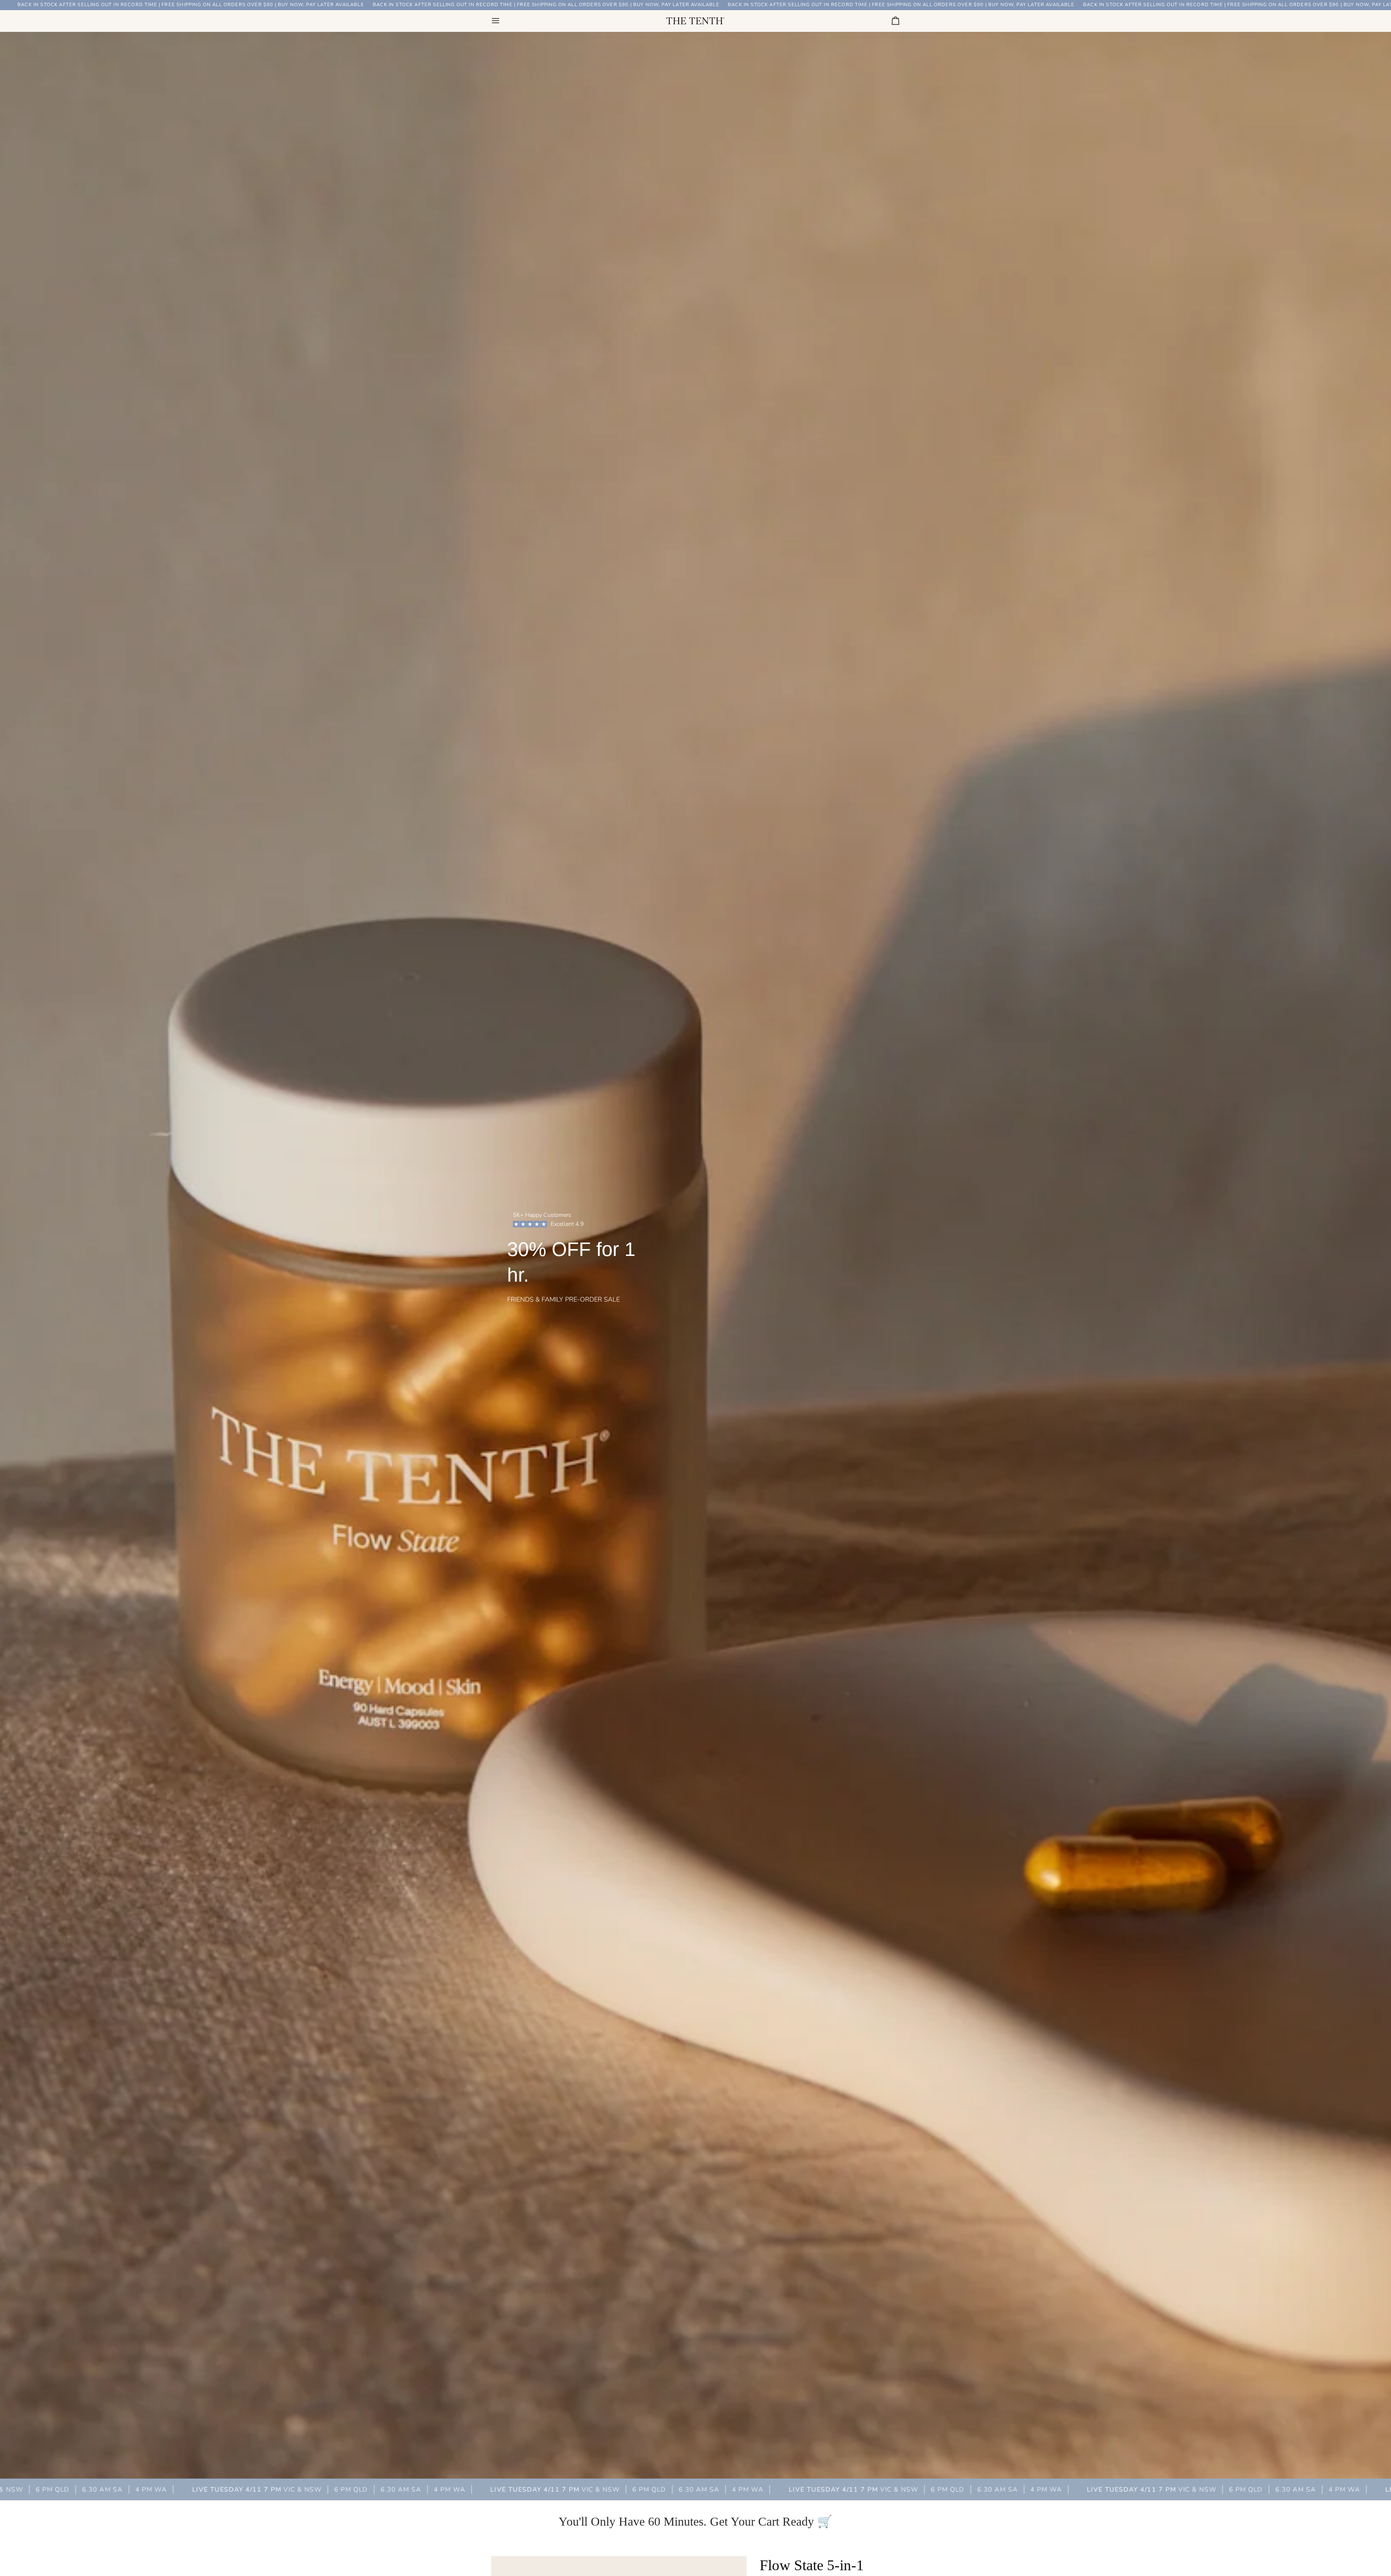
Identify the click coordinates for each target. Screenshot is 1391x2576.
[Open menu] (502, 21)
